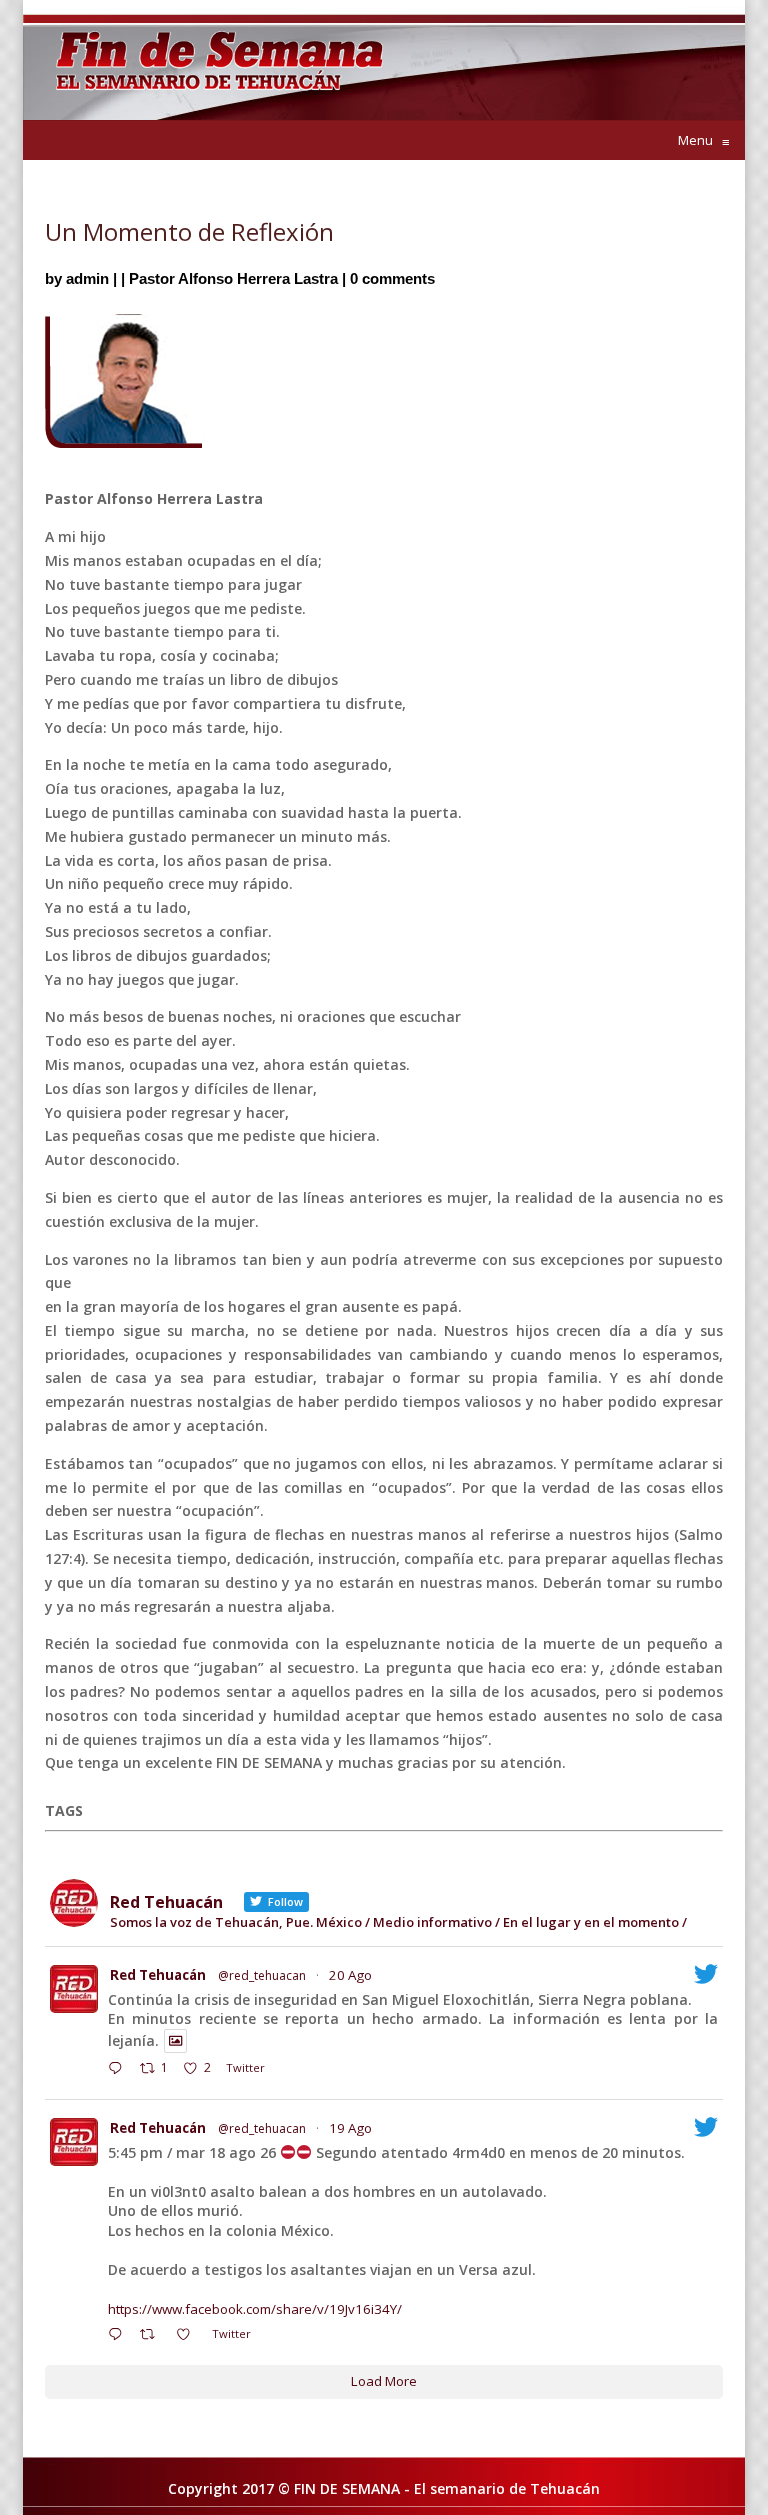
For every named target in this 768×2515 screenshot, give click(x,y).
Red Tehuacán (158, 1975)
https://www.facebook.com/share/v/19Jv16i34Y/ (255, 2309)
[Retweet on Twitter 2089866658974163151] (153, 2336)
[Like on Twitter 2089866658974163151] (189, 2336)
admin (87, 278)
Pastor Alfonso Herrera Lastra (233, 278)
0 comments (392, 278)
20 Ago (350, 1975)
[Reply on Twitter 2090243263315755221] (119, 2070)
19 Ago (350, 2128)
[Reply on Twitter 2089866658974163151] (119, 2336)
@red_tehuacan (262, 1975)
